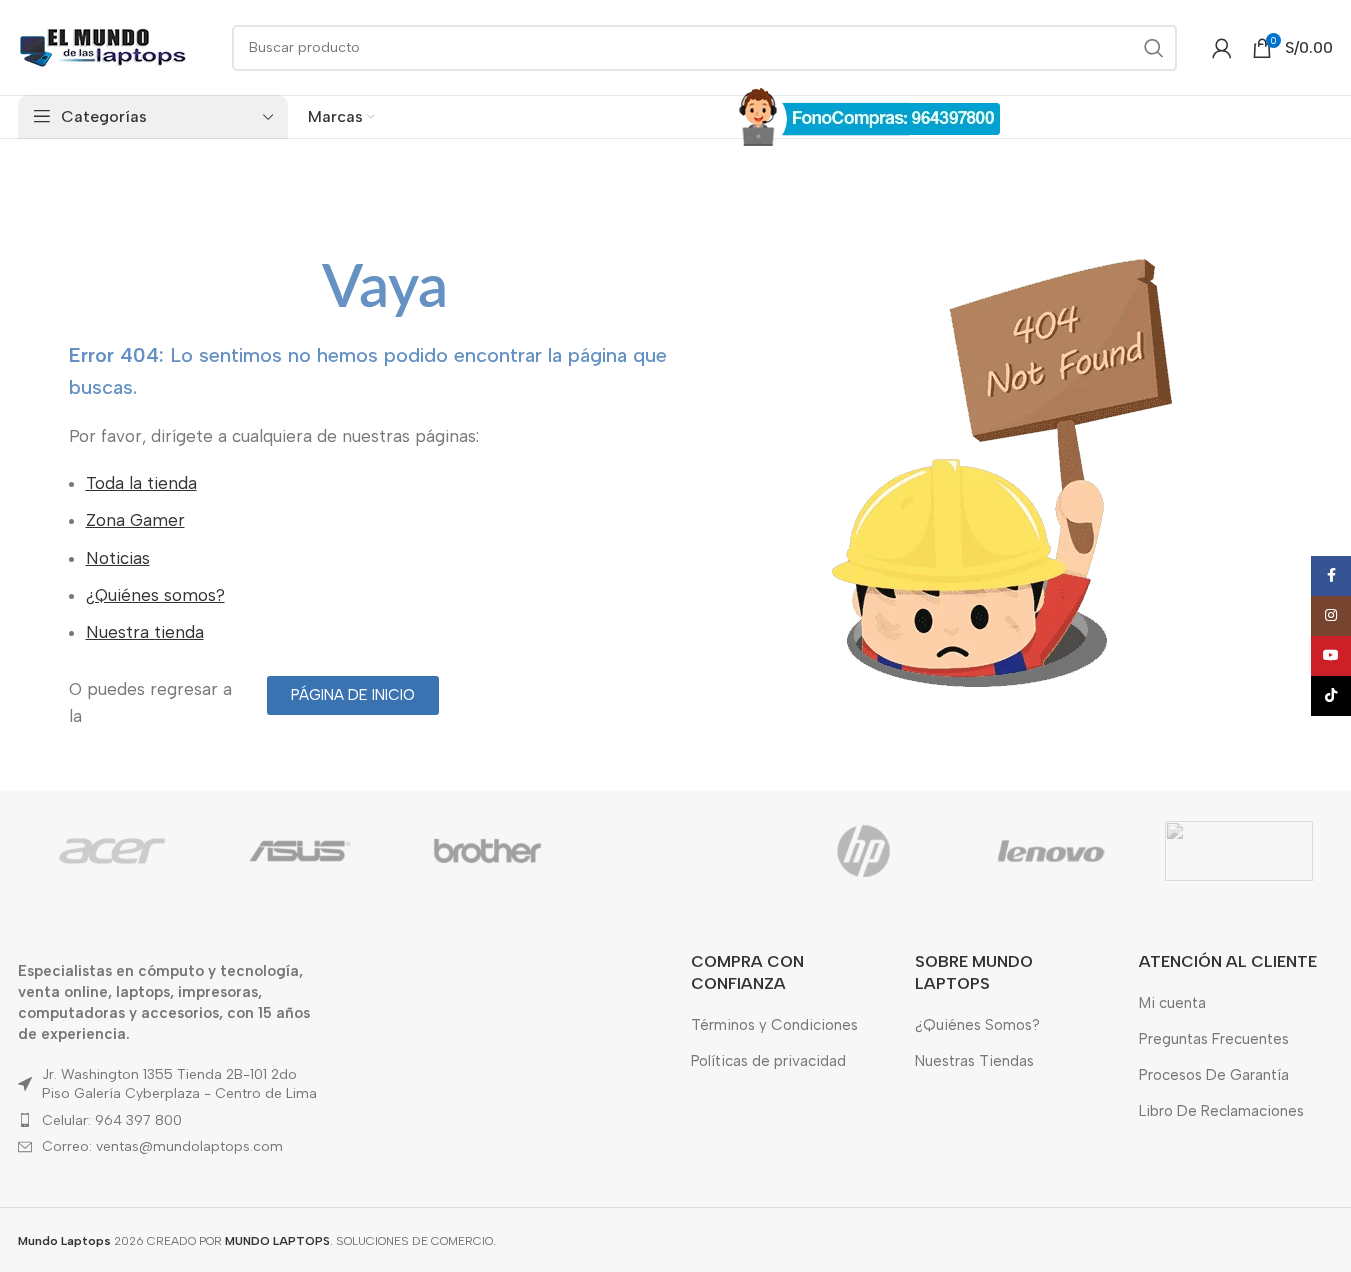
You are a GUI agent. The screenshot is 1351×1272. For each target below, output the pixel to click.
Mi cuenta (1172, 1003)
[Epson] (676, 851)
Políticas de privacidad (768, 1061)
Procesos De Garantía (1214, 1075)
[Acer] (112, 851)
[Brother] (488, 851)
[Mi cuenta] (1222, 48)
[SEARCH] (1154, 48)
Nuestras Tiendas (974, 1061)
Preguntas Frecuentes (1214, 1039)
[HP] (863, 851)
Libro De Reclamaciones (1221, 1111)
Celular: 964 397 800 (112, 1120)
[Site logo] (103, 46)
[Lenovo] (1051, 851)
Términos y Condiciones (774, 1025)
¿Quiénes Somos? (977, 1025)
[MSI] (1239, 851)
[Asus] (300, 851)
